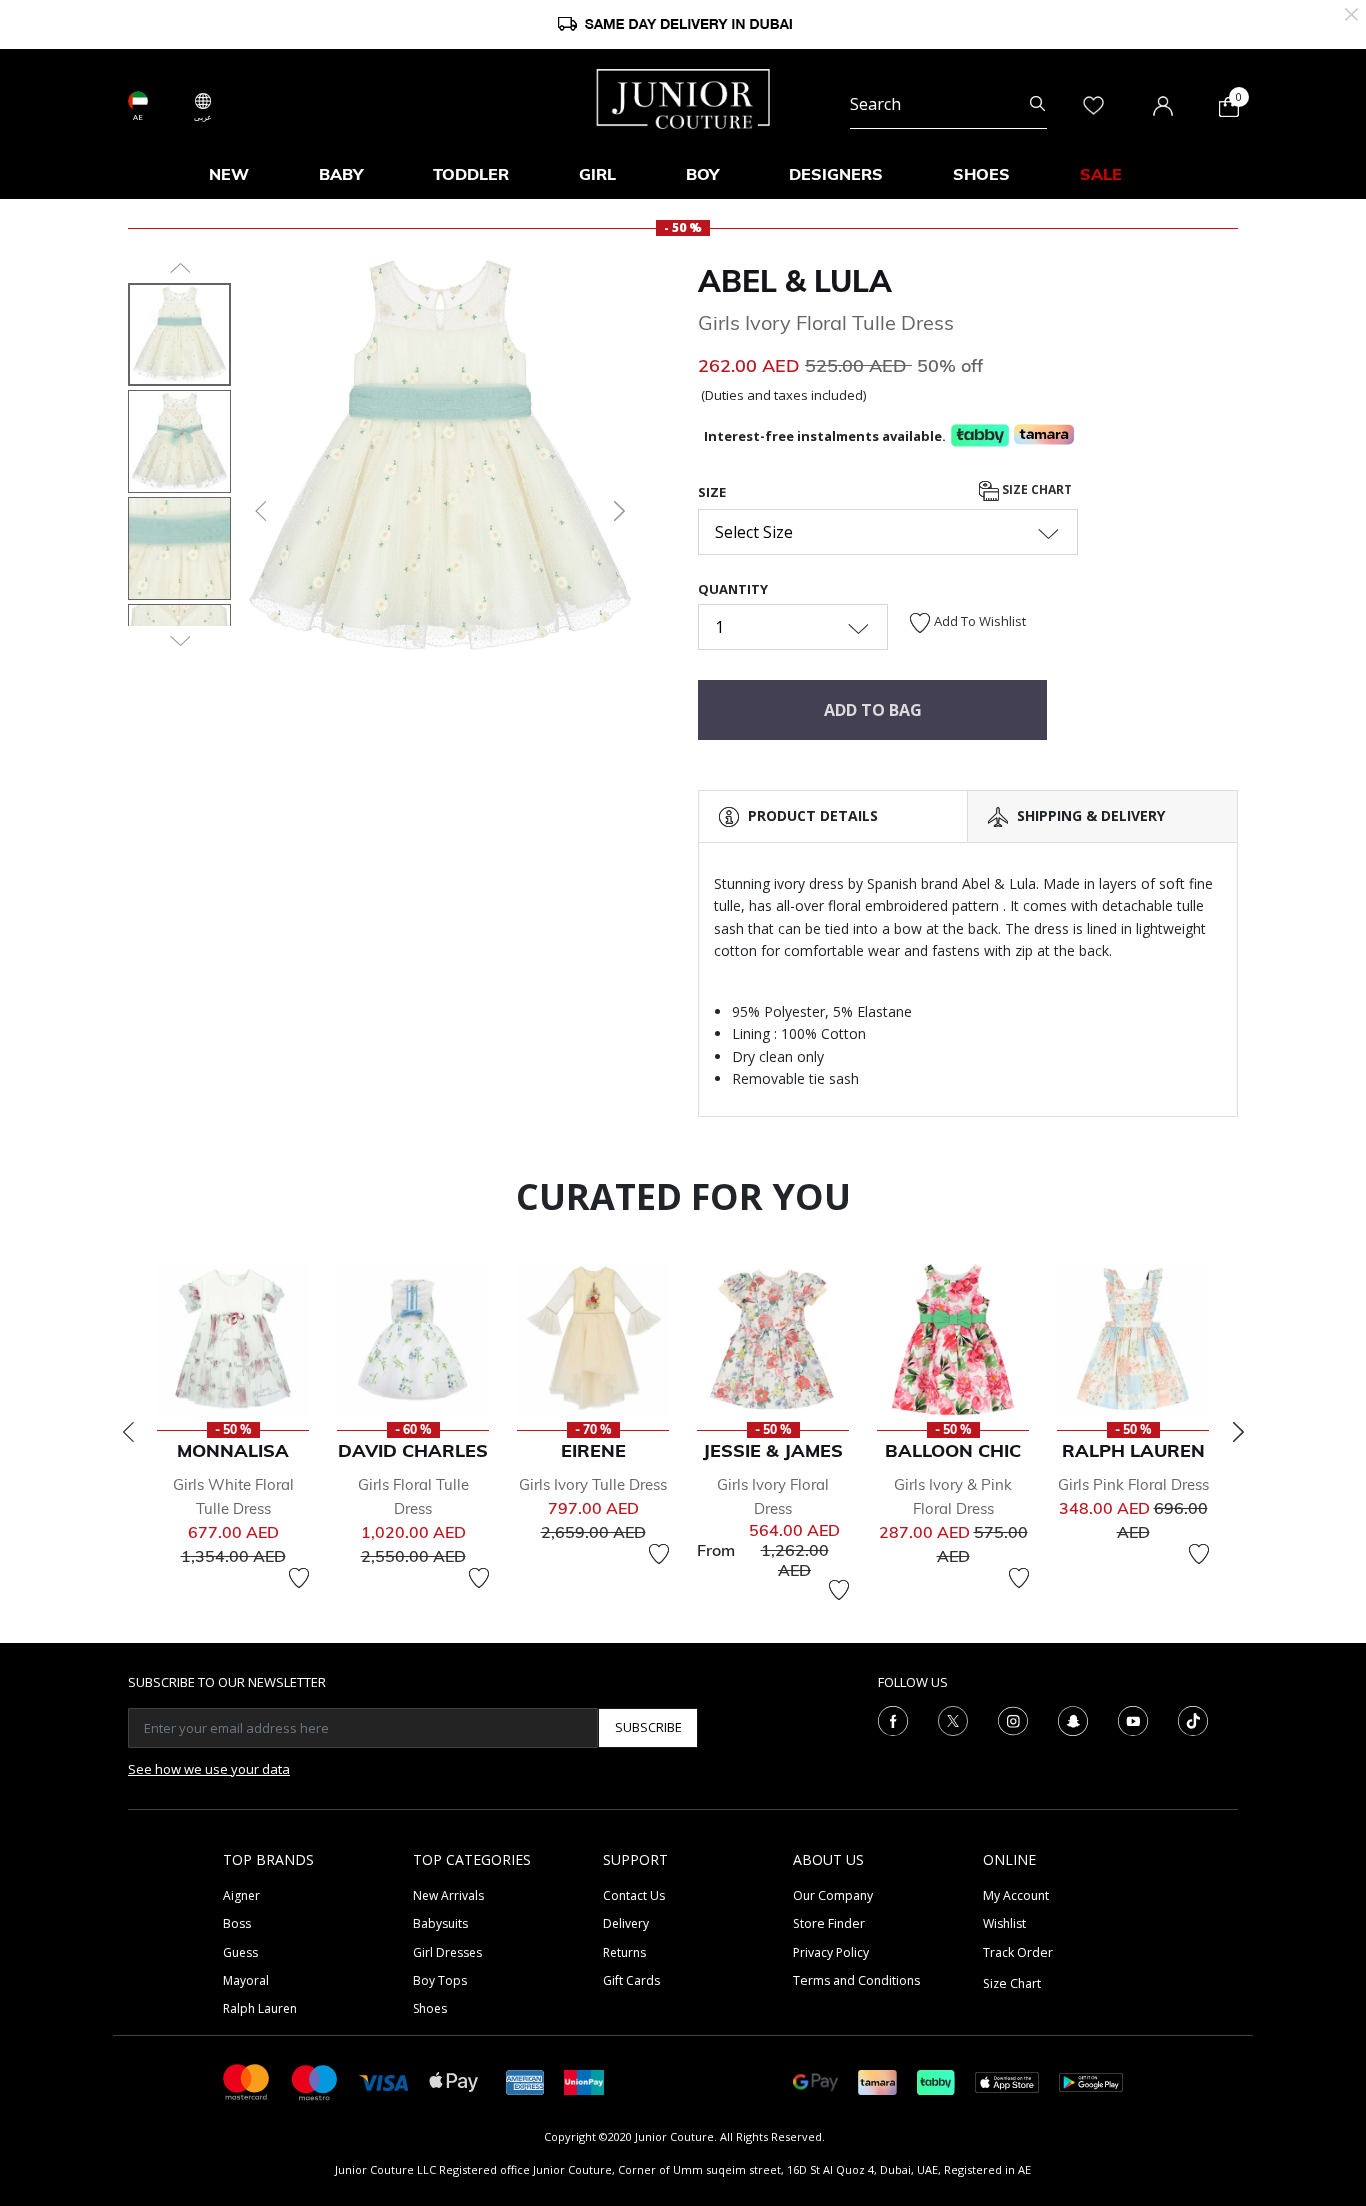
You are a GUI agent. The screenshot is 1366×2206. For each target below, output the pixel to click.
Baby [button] (341, 174)
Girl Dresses (447, 1952)
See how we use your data (209, 1769)
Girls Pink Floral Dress (1133, 1484)
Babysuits (440, 1923)
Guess (240, 1952)
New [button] (229, 174)
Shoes (430, 2008)
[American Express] (525, 2080)
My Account (1016, 1895)
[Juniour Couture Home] (683, 97)
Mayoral (246, 1980)
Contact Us (634, 1895)
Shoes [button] (981, 174)
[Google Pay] (815, 2080)
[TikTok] (1193, 1719)
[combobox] (948, 104)
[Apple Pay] (454, 2080)
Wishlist (1004, 1923)
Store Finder (829, 1923)
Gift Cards (631, 1980)
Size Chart (1035, 489)
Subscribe (648, 1727)
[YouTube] (1133, 1719)
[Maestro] (315, 2080)
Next (1238, 1432)
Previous (128, 1432)
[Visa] (384, 2081)
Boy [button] (702, 174)
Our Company (833, 1895)
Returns (624, 1952)
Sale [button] (1101, 174)
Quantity (733, 589)
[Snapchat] (1073, 1719)
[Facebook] (893, 1719)
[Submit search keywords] (1037, 104)
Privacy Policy (831, 1952)
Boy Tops (440, 1980)
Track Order (1018, 1952)
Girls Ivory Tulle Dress (593, 1484)
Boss (237, 1923)
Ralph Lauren (260, 2008)
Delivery (626, 1923)
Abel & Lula (795, 281)
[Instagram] (1013, 1719)
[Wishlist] (299, 1578)
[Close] (1351, 12)
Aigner (241, 1895)
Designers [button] (836, 174)
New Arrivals (448, 1895)
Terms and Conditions (856, 1980)
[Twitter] (953, 1719)
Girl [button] (597, 174)
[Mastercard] (247, 2080)
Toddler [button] (471, 174)
